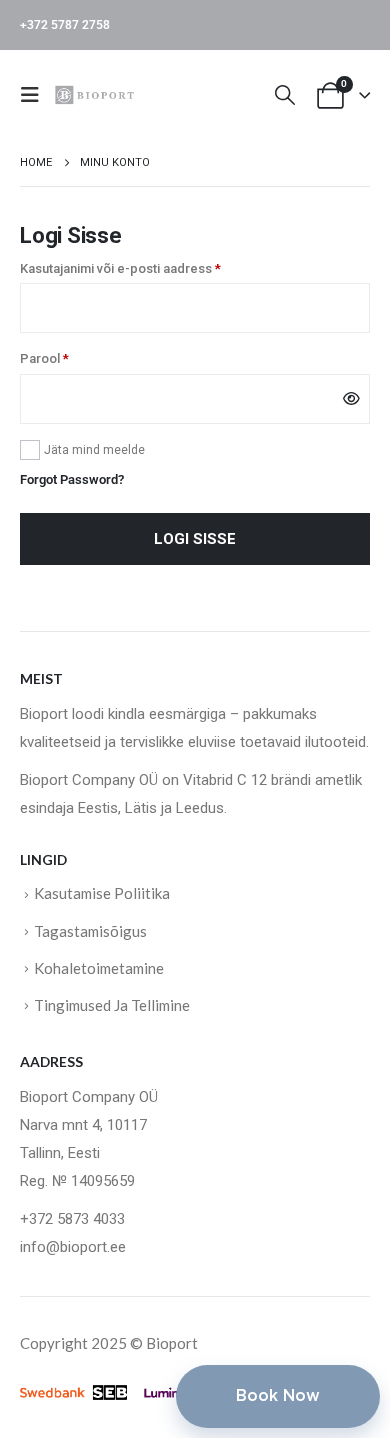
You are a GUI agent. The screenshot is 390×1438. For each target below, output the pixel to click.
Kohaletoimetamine (99, 968)
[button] (36, 95)
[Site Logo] (97, 94)
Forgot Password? (72, 479)
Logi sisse (195, 539)
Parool (65, 357)
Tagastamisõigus (90, 931)
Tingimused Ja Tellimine (112, 1005)
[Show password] (351, 399)
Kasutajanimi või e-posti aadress (141, 267)
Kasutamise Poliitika (102, 893)
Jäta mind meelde (94, 450)
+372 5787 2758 (65, 25)
